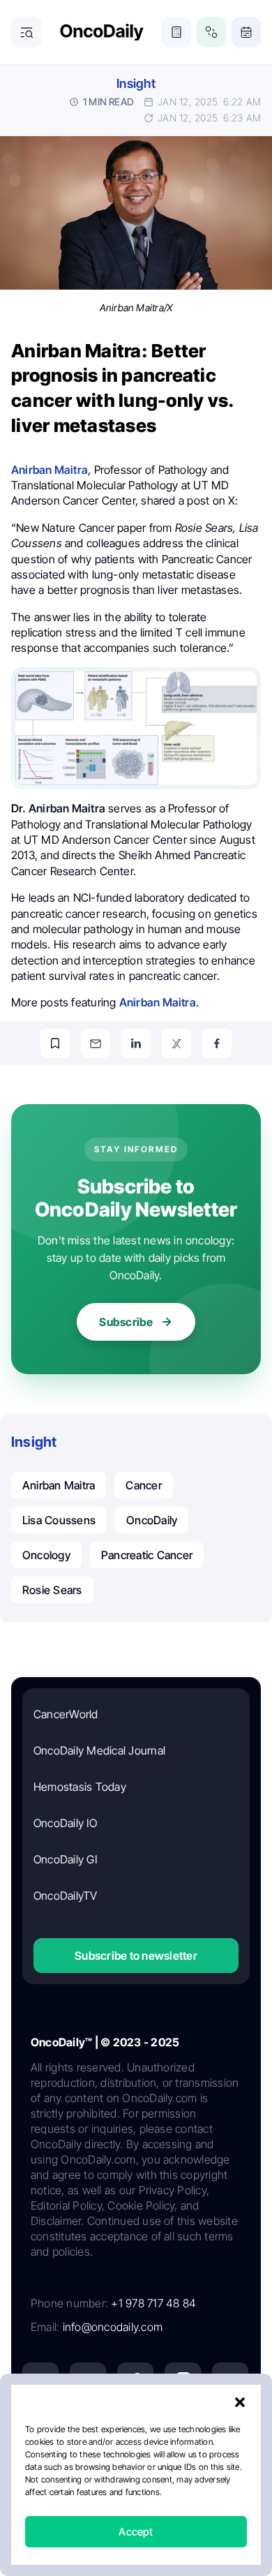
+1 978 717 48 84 (153, 2303)
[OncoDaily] (102, 32)
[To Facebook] (217, 1043)
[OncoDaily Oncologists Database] (211, 32)
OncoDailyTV (66, 1896)
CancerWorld (66, 1714)
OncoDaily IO (65, 1823)
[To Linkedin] (136, 1043)
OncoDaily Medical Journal (99, 1750)
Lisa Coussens (59, 1520)
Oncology (46, 1555)
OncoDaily (152, 1520)
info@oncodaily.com (113, 2327)
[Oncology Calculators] (176, 32)
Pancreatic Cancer (147, 1555)
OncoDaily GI (65, 1859)
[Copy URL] (55, 1043)
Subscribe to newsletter (136, 1956)
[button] (240, 2402)
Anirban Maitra (59, 1485)
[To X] (176, 1043)
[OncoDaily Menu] (27, 32)
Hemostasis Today (80, 1787)
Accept (136, 2532)
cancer (143, 1485)
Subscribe (126, 1322)
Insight (136, 83)
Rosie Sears (52, 1590)
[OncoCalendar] (246, 32)
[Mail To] (96, 1043)
